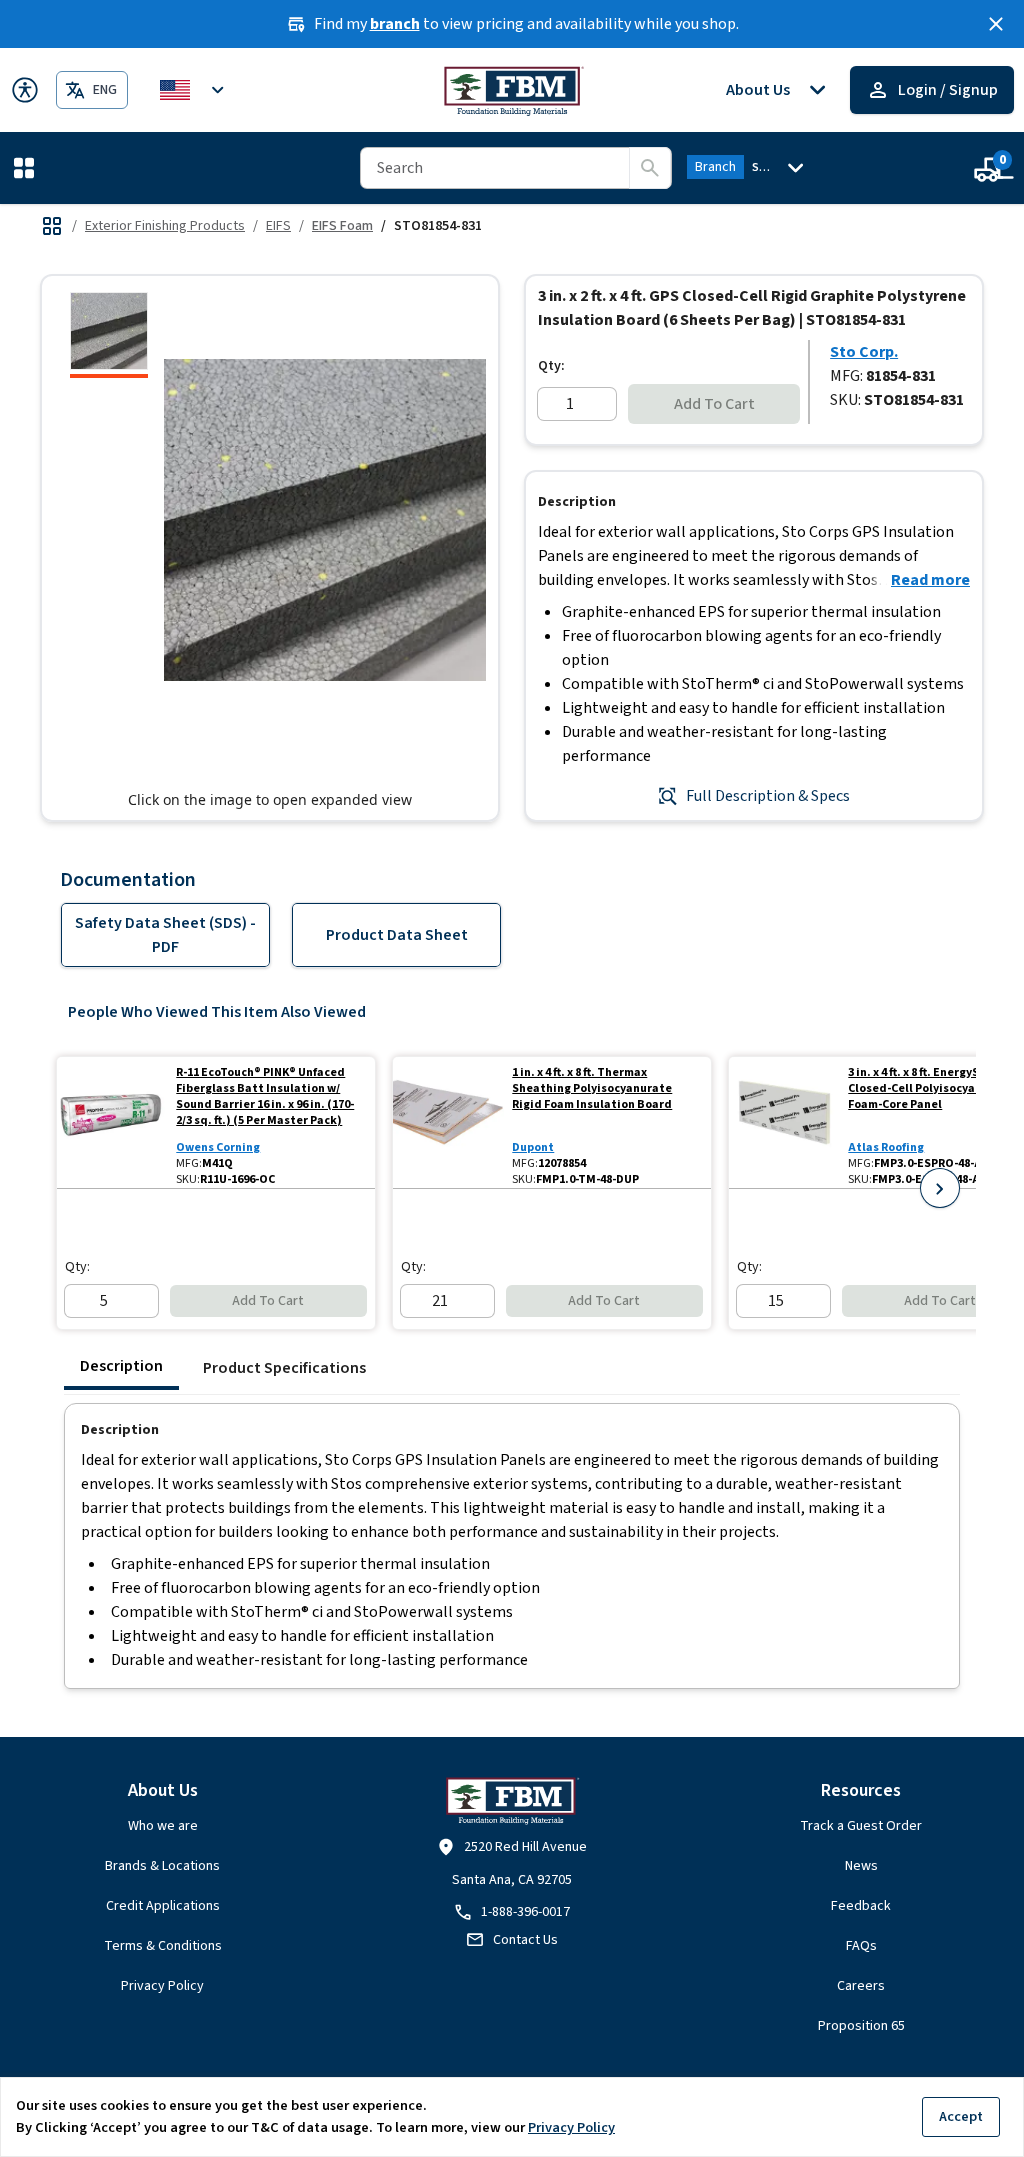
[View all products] (52, 226)
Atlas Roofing (886, 1147)
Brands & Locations (162, 1866)
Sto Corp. (864, 352)
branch (395, 24)
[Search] (650, 168)
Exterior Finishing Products (165, 226)
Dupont (533, 1147)
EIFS (278, 226)
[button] (28, 167)
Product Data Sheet (397, 935)
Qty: (551, 366)
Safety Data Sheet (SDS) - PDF (165, 935)
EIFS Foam (342, 226)
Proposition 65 (861, 2026)
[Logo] (512, 90)
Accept (961, 2116)
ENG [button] (105, 90)
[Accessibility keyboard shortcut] (25, 90)
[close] (996, 24)
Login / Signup (948, 90)
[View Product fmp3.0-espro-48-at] (784, 1122)
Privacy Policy (162, 1986)
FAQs (861, 1946)
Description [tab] (121, 1366)
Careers (861, 1986)
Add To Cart (714, 404)
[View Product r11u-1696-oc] (112, 1122)
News (861, 1866)
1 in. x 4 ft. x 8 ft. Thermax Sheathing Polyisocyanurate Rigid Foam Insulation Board (592, 1089)
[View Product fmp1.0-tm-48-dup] (448, 1122)
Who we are (163, 1826)
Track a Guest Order (861, 1826)
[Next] (940, 1188)
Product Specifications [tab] (284, 1368)
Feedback (861, 1906)
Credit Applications (163, 1906)
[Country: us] (195, 90)
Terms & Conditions (163, 1946)
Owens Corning (218, 1147)
